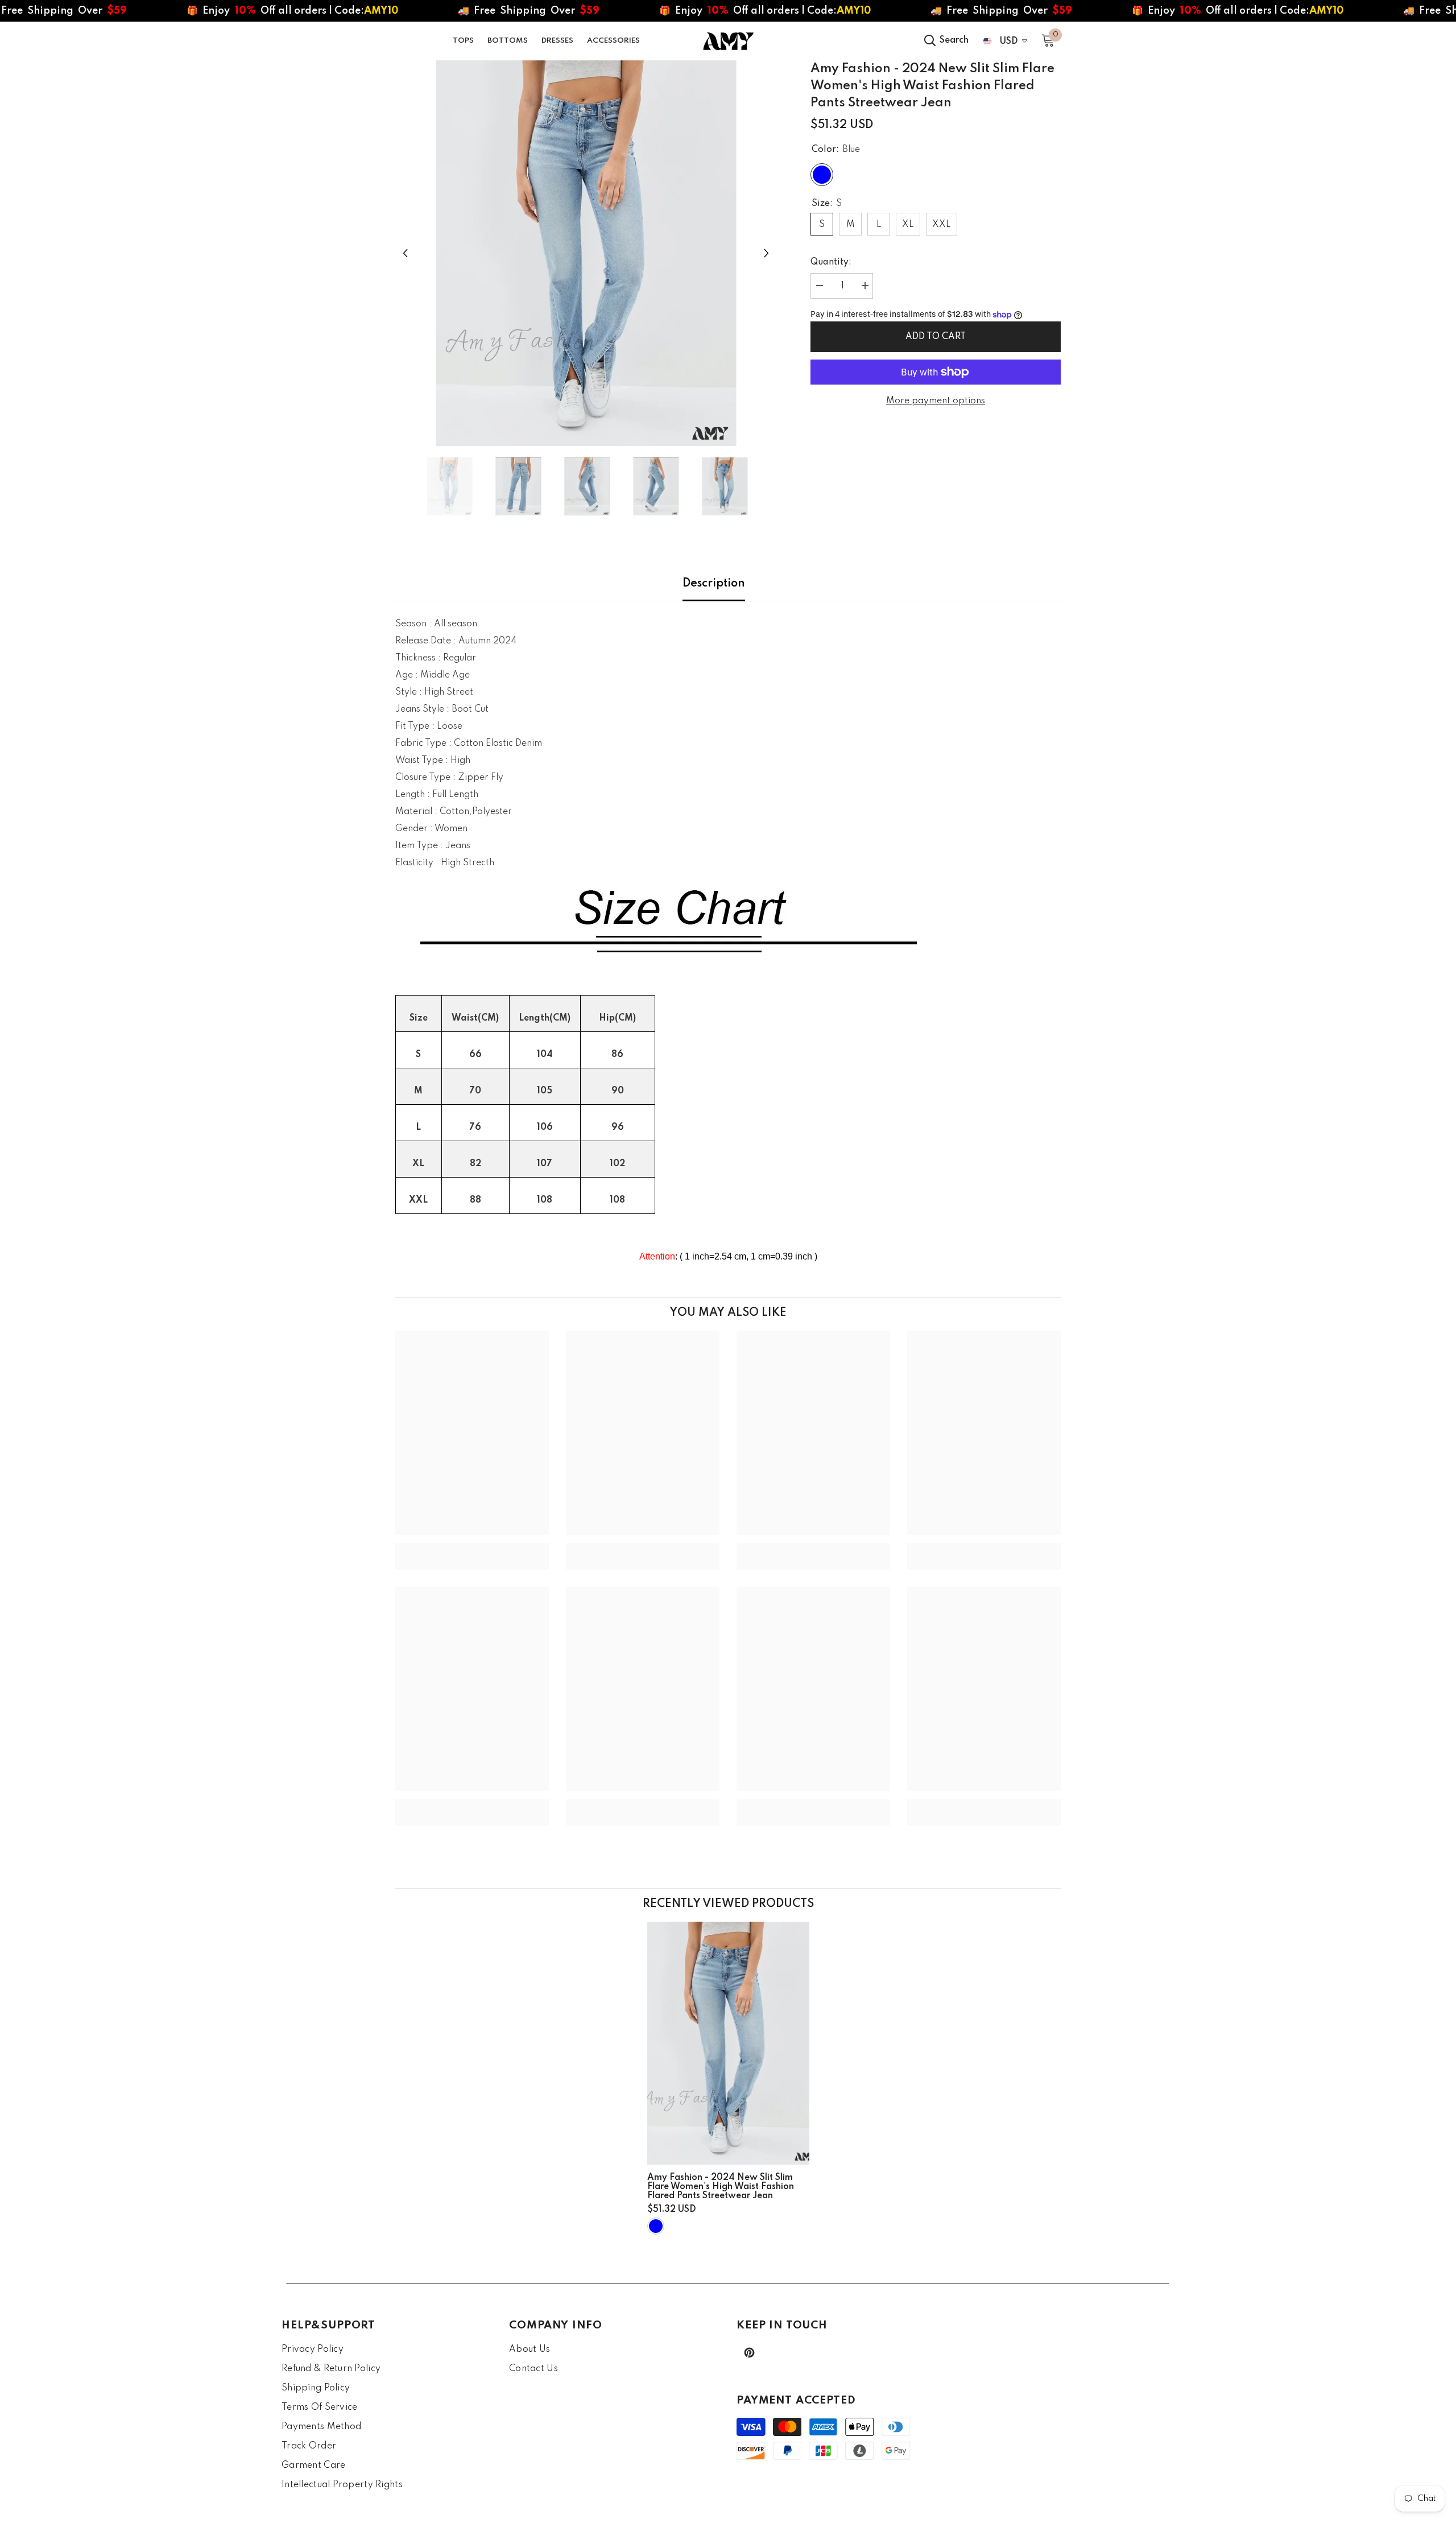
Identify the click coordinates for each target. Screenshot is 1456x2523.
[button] (405, 253)
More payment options (936, 401)
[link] (472, 1548)
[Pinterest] (749, 2353)
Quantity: (831, 262)
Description (714, 584)
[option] (586, 253)
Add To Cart (936, 337)
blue (656, 2226)
